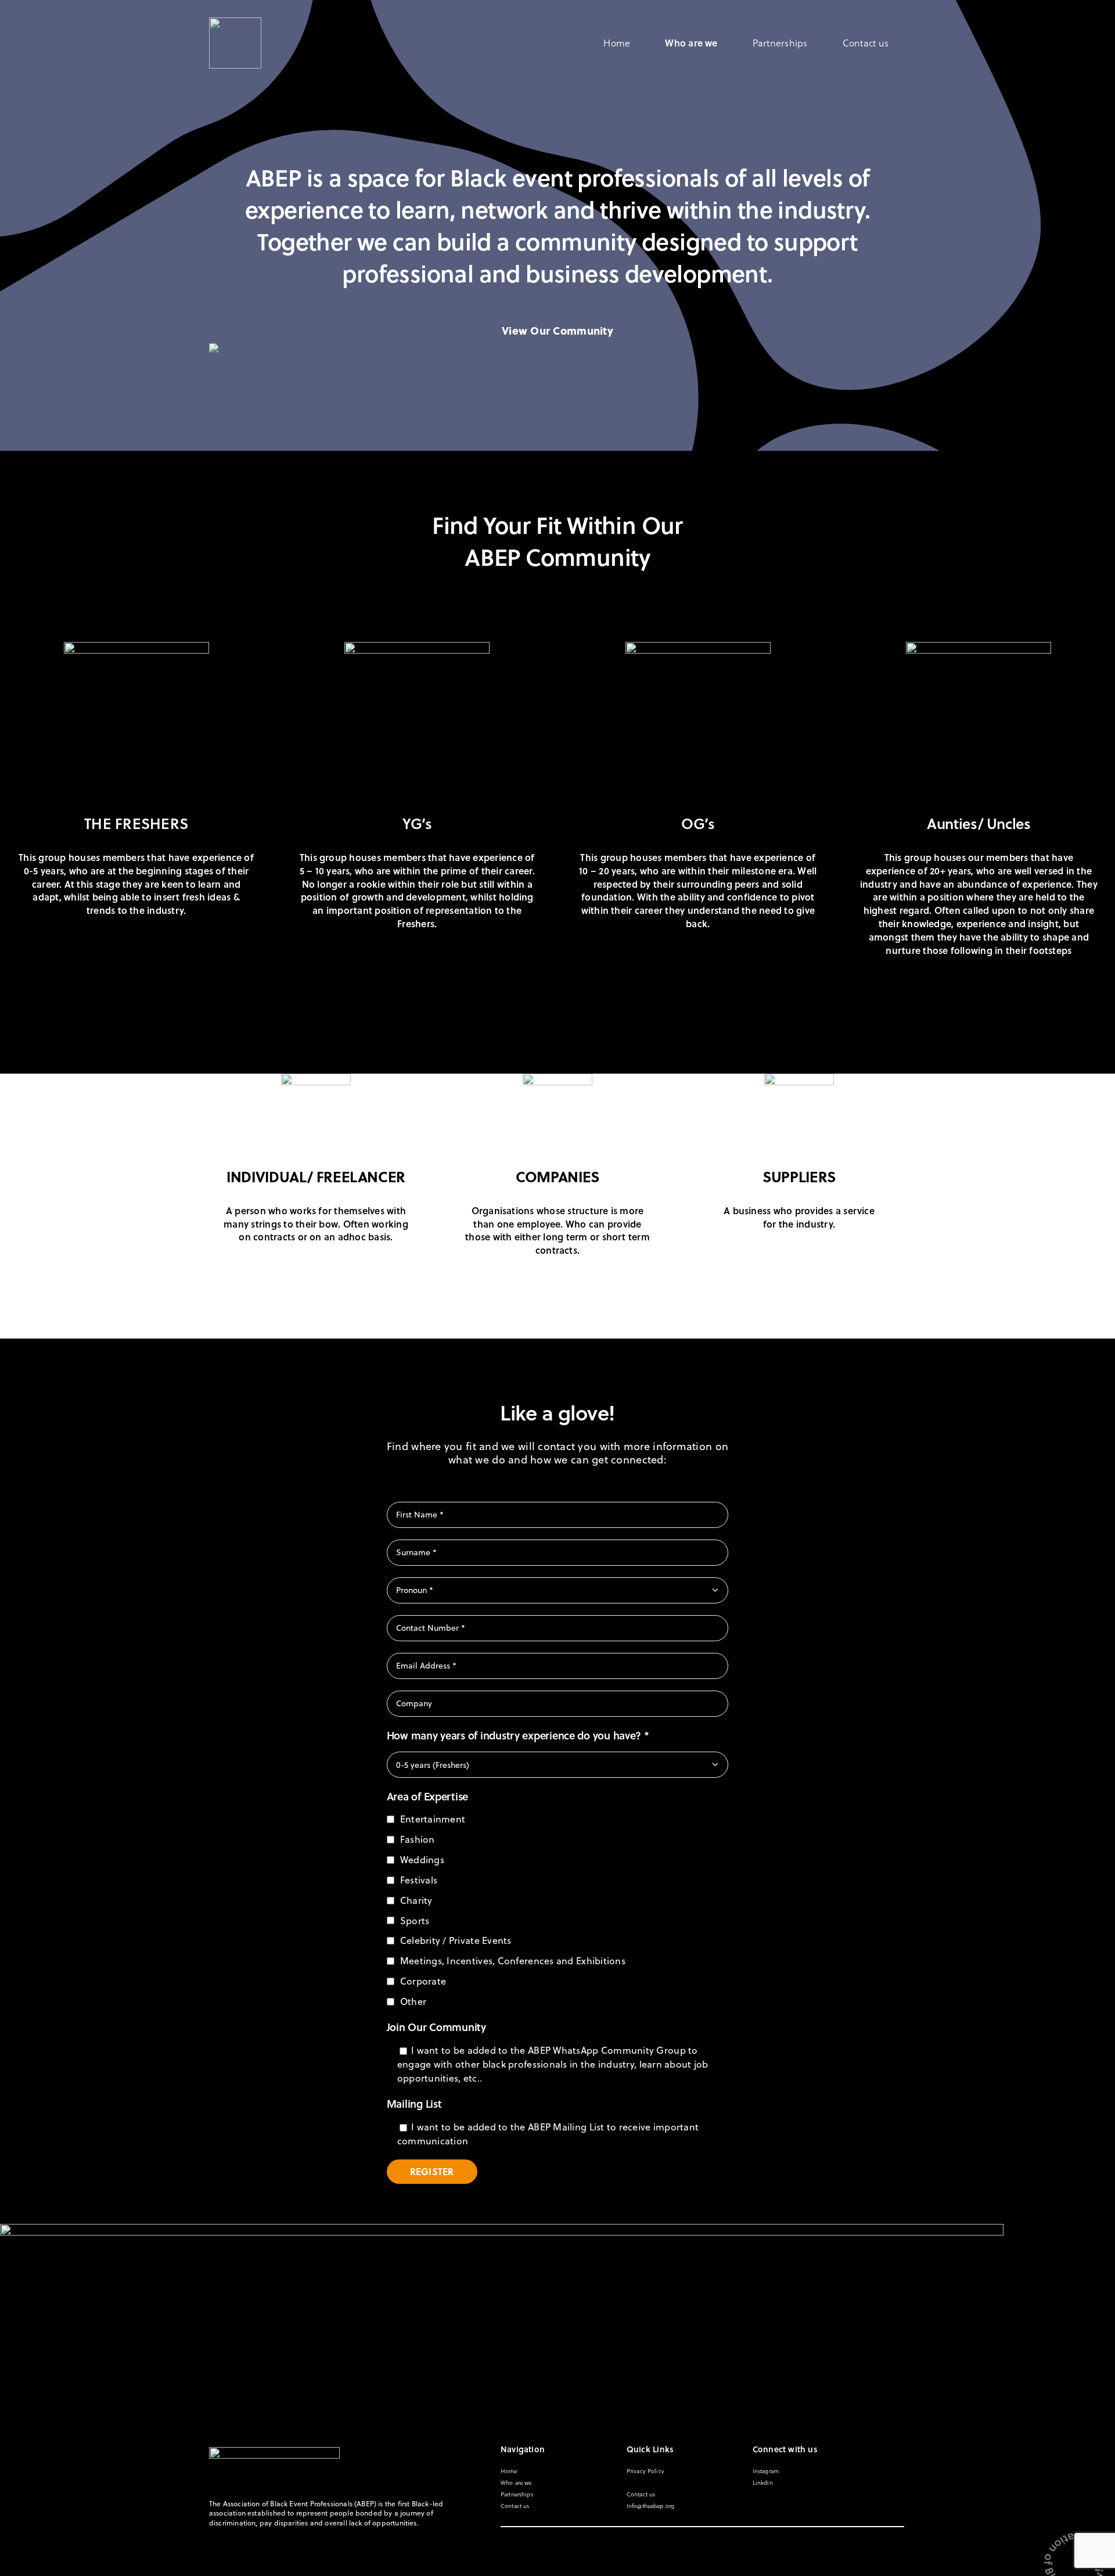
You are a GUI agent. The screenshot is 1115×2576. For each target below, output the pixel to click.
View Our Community (557, 330)
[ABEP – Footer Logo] (274, 2452)
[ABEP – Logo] (235, 23)
